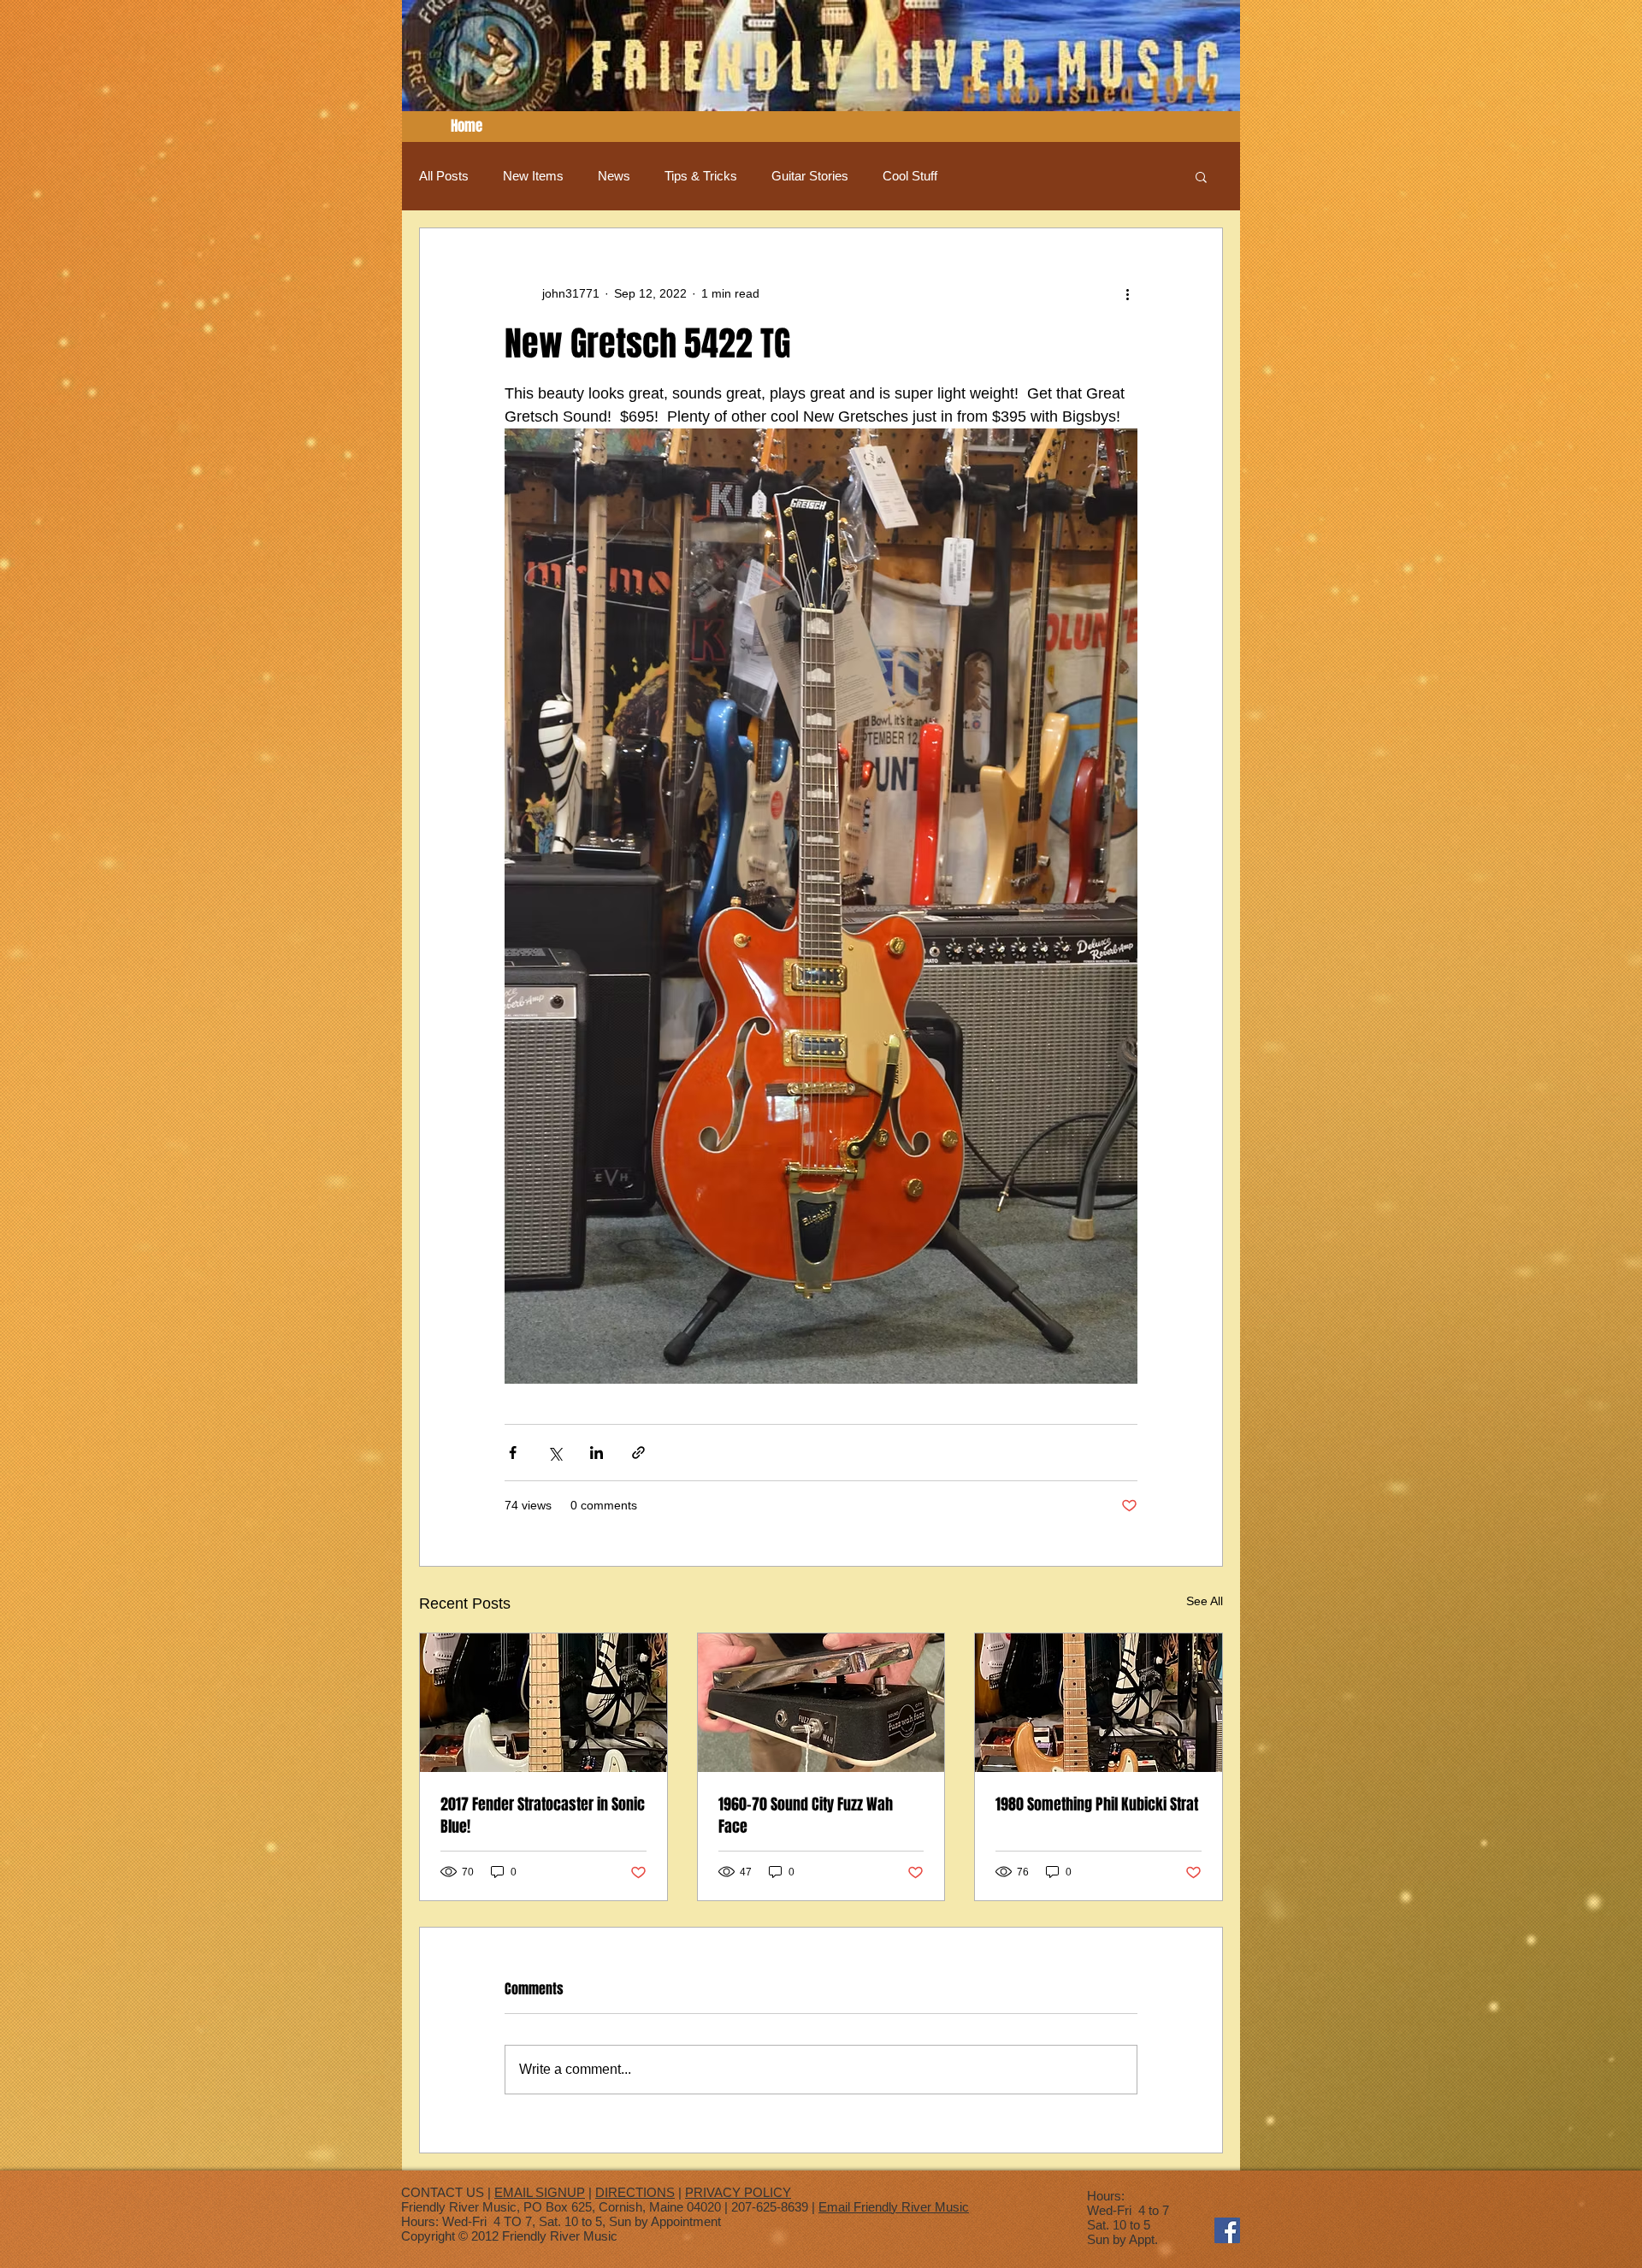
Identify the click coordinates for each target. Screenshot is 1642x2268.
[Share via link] (638, 1453)
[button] (1201, 176)
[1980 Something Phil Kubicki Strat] (1099, 1703)
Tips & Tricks (701, 176)
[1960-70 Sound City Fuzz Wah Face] (821, 1703)
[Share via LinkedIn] (597, 1453)
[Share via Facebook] (513, 1453)
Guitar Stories (810, 176)
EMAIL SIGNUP (540, 2192)
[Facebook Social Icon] (1227, 2230)
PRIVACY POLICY (738, 2192)
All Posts (444, 176)
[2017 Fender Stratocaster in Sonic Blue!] (543, 1703)
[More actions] (1127, 293)
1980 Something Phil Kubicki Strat (1097, 1804)
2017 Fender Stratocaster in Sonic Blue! (543, 1816)
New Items (533, 176)
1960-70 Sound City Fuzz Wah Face (806, 1816)
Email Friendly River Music (894, 2207)
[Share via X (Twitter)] (555, 1453)
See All (1205, 1601)
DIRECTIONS (635, 2192)
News (614, 176)
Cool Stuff (910, 176)
